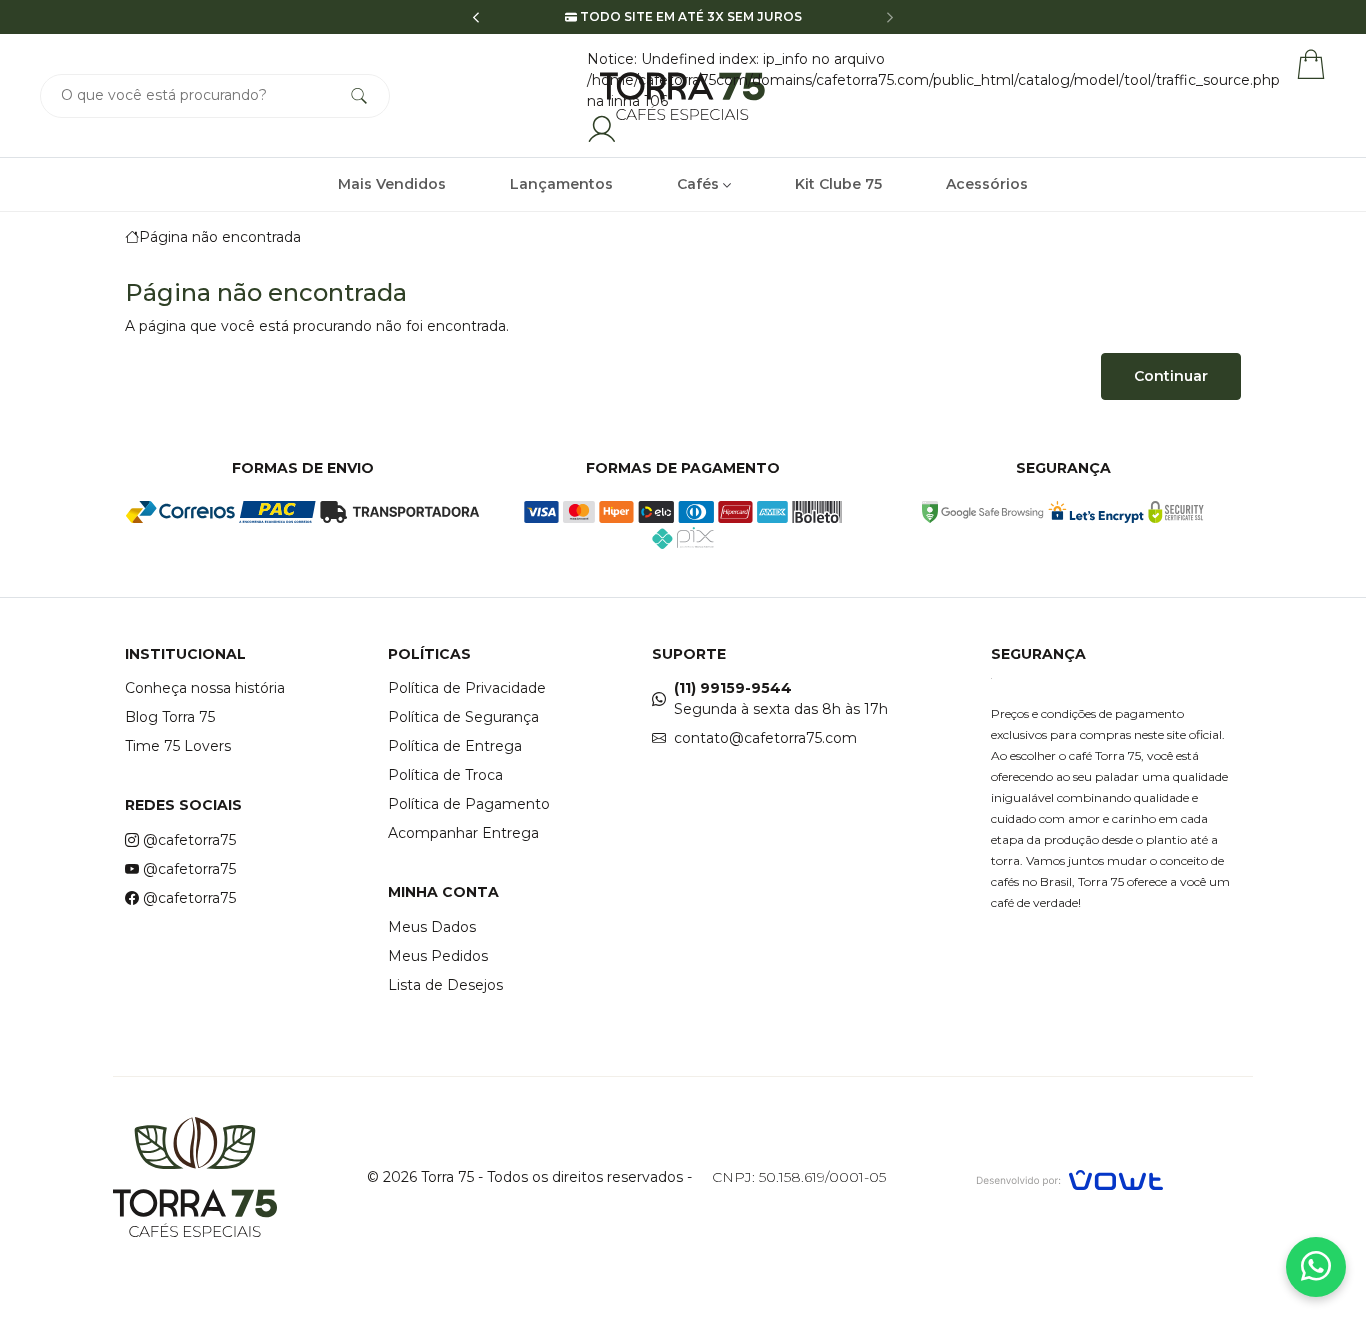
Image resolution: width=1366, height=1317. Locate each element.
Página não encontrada (220, 237)
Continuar (1171, 376)
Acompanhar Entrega (463, 833)
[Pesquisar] (359, 96)
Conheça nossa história (205, 688)
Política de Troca (445, 775)
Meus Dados (432, 927)
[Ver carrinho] (1311, 64)
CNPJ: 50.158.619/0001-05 (799, 1177)
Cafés (700, 184)
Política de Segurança (463, 717)
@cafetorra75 (189, 840)
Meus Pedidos (438, 956)
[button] (476, 17)
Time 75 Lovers (178, 746)
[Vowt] (1069, 1177)
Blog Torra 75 (170, 717)
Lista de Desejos (445, 985)
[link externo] (983, 512)
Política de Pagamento (469, 804)
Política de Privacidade (467, 688)
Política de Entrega (455, 746)
